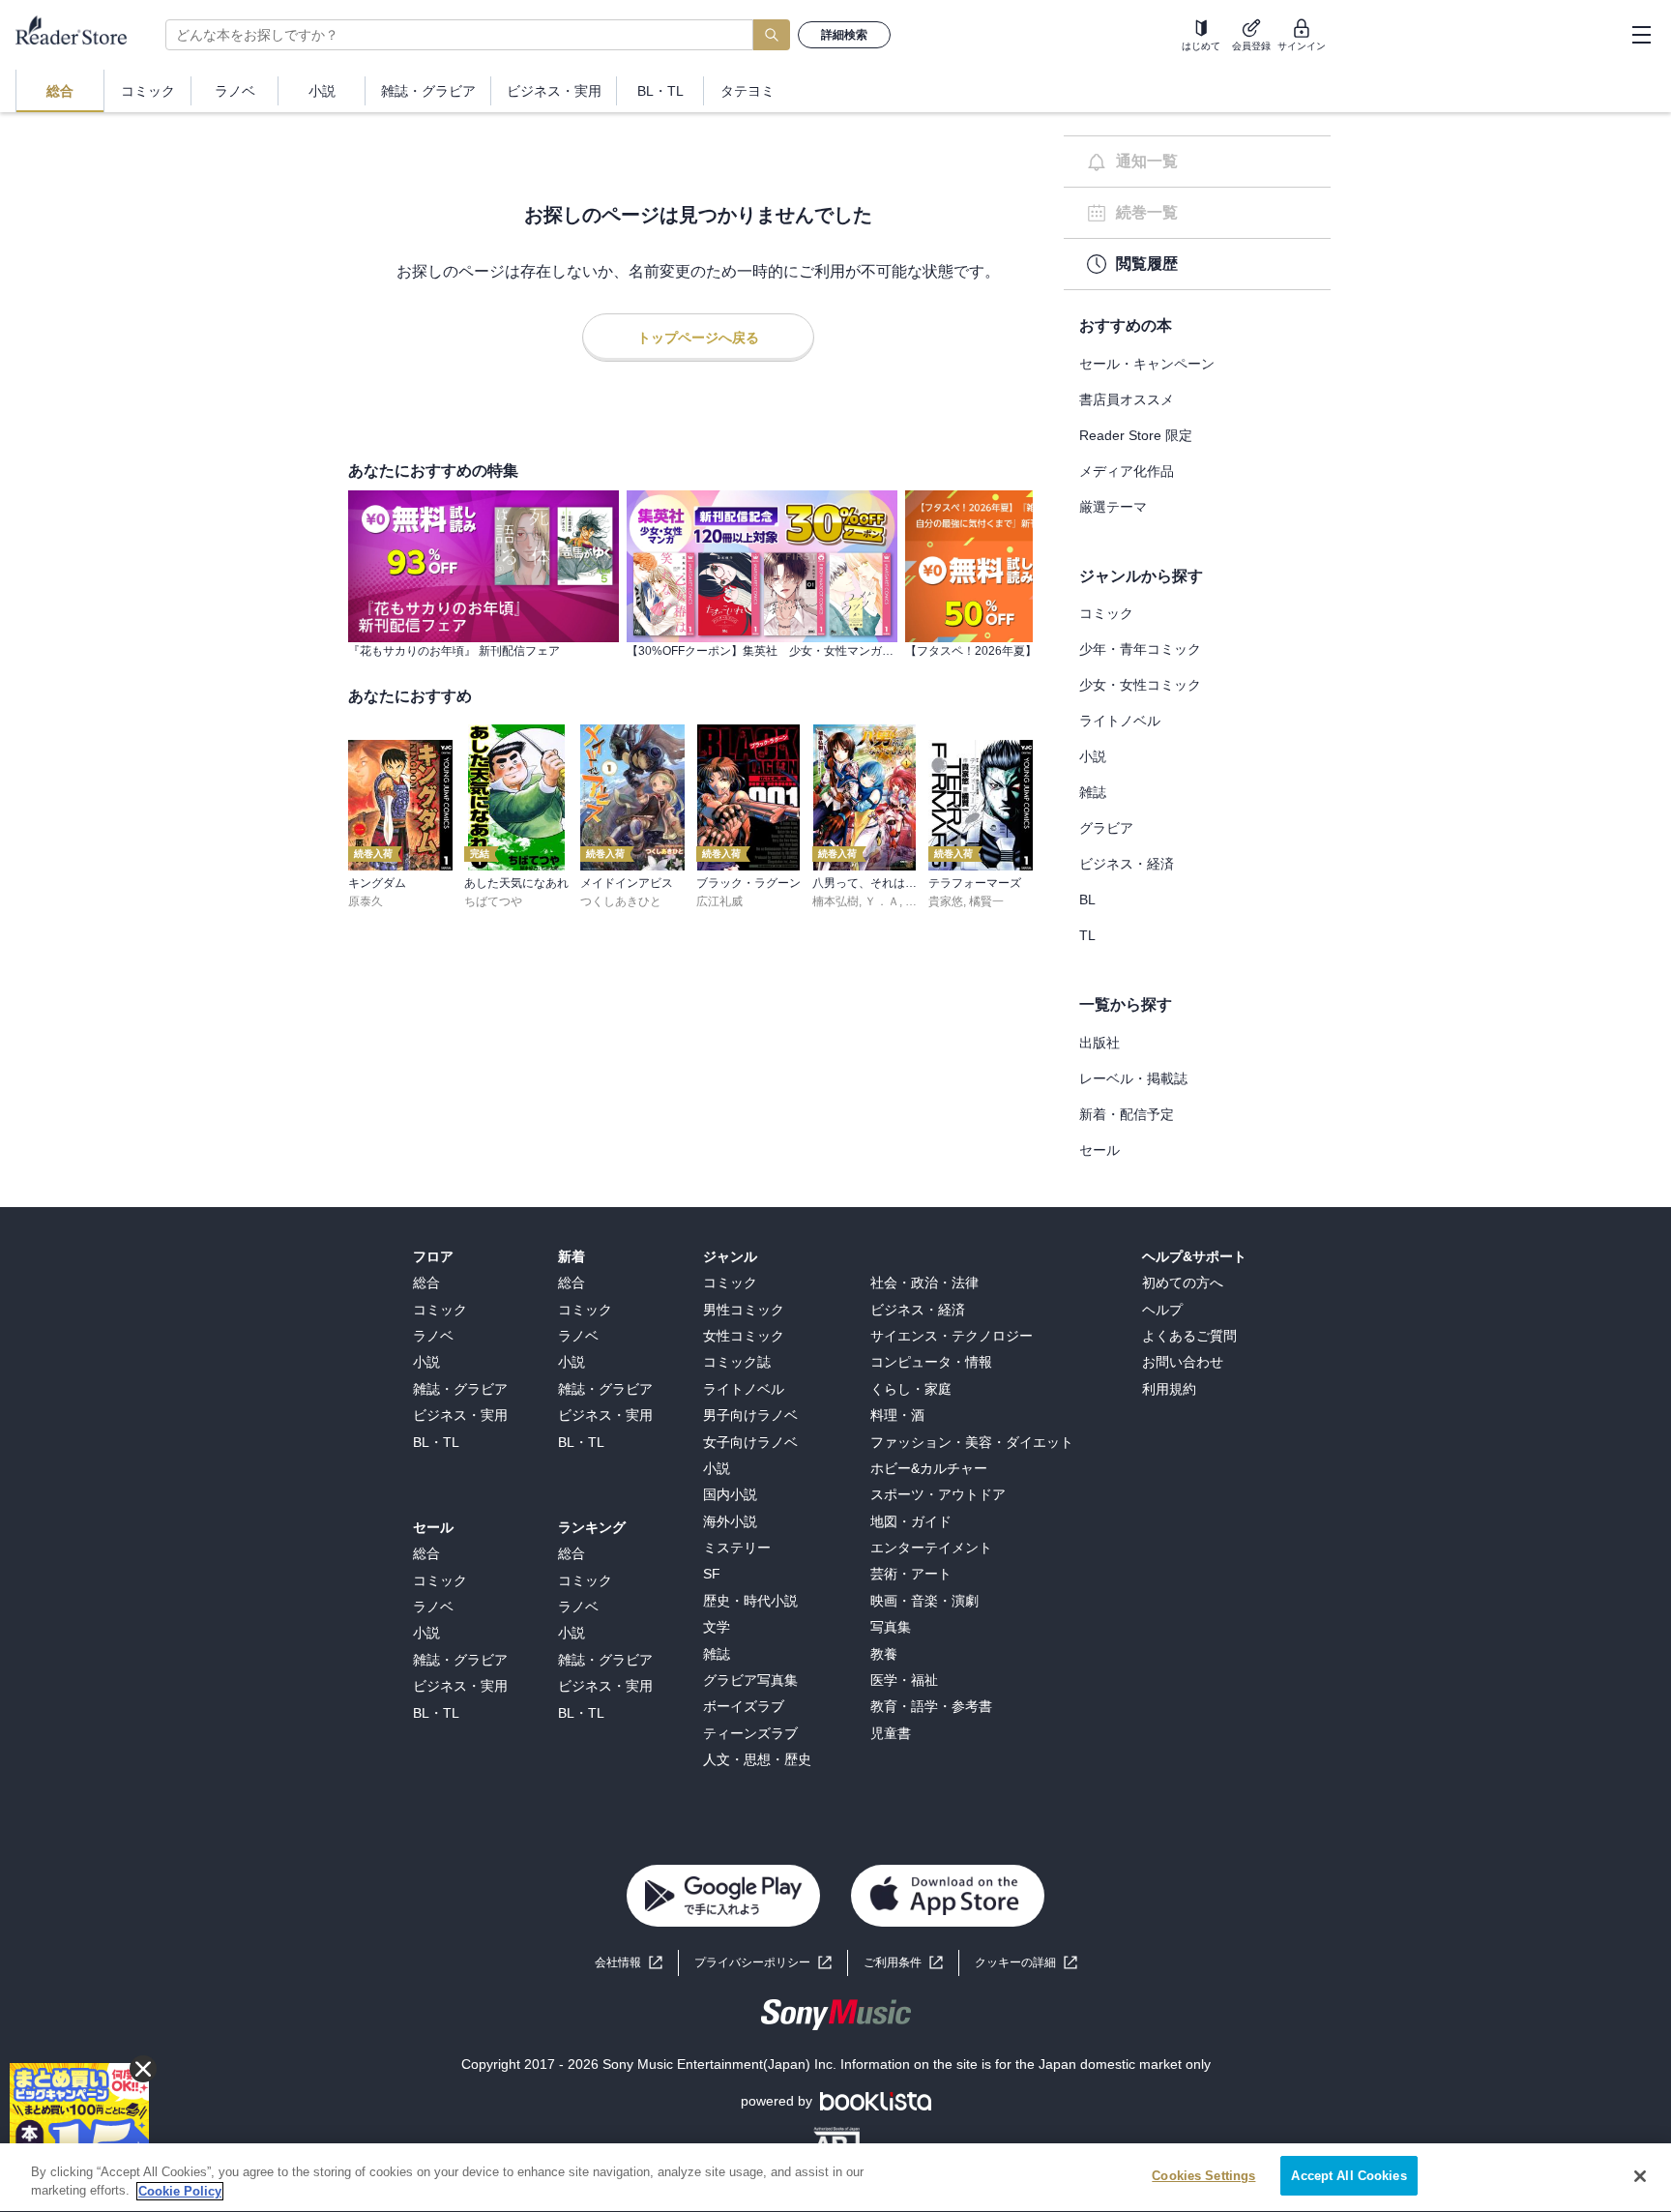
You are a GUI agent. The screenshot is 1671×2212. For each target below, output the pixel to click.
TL (1087, 935)
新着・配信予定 (1127, 1114)
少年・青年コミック (1140, 649)
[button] (1026, 1963)
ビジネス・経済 (1127, 864)
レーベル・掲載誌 (1133, 1078)
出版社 (1099, 1043)
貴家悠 (946, 901)
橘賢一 (986, 901)
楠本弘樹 (835, 901)
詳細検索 (844, 35)
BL (1087, 900)
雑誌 (1093, 792)
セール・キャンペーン (1147, 364)
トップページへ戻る (698, 338)
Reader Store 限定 (1136, 435)
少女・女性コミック (1140, 685)
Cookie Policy (180, 2191)
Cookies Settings (1203, 2176)
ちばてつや (493, 901)
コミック (1106, 613)
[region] (835, 2178)
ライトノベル (1120, 721)
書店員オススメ (1127, 399)
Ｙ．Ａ (882, 901)
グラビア (1106, 828)
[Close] (1640, 2176)
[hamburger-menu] (1641, 35)
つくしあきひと (621, 901)
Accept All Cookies (1349, 2176)
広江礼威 (719, 901)
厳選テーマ (1113, 507)
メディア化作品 (1127, 471)
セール (1099, 1150)
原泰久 (366, 901)
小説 (1093, 756)
